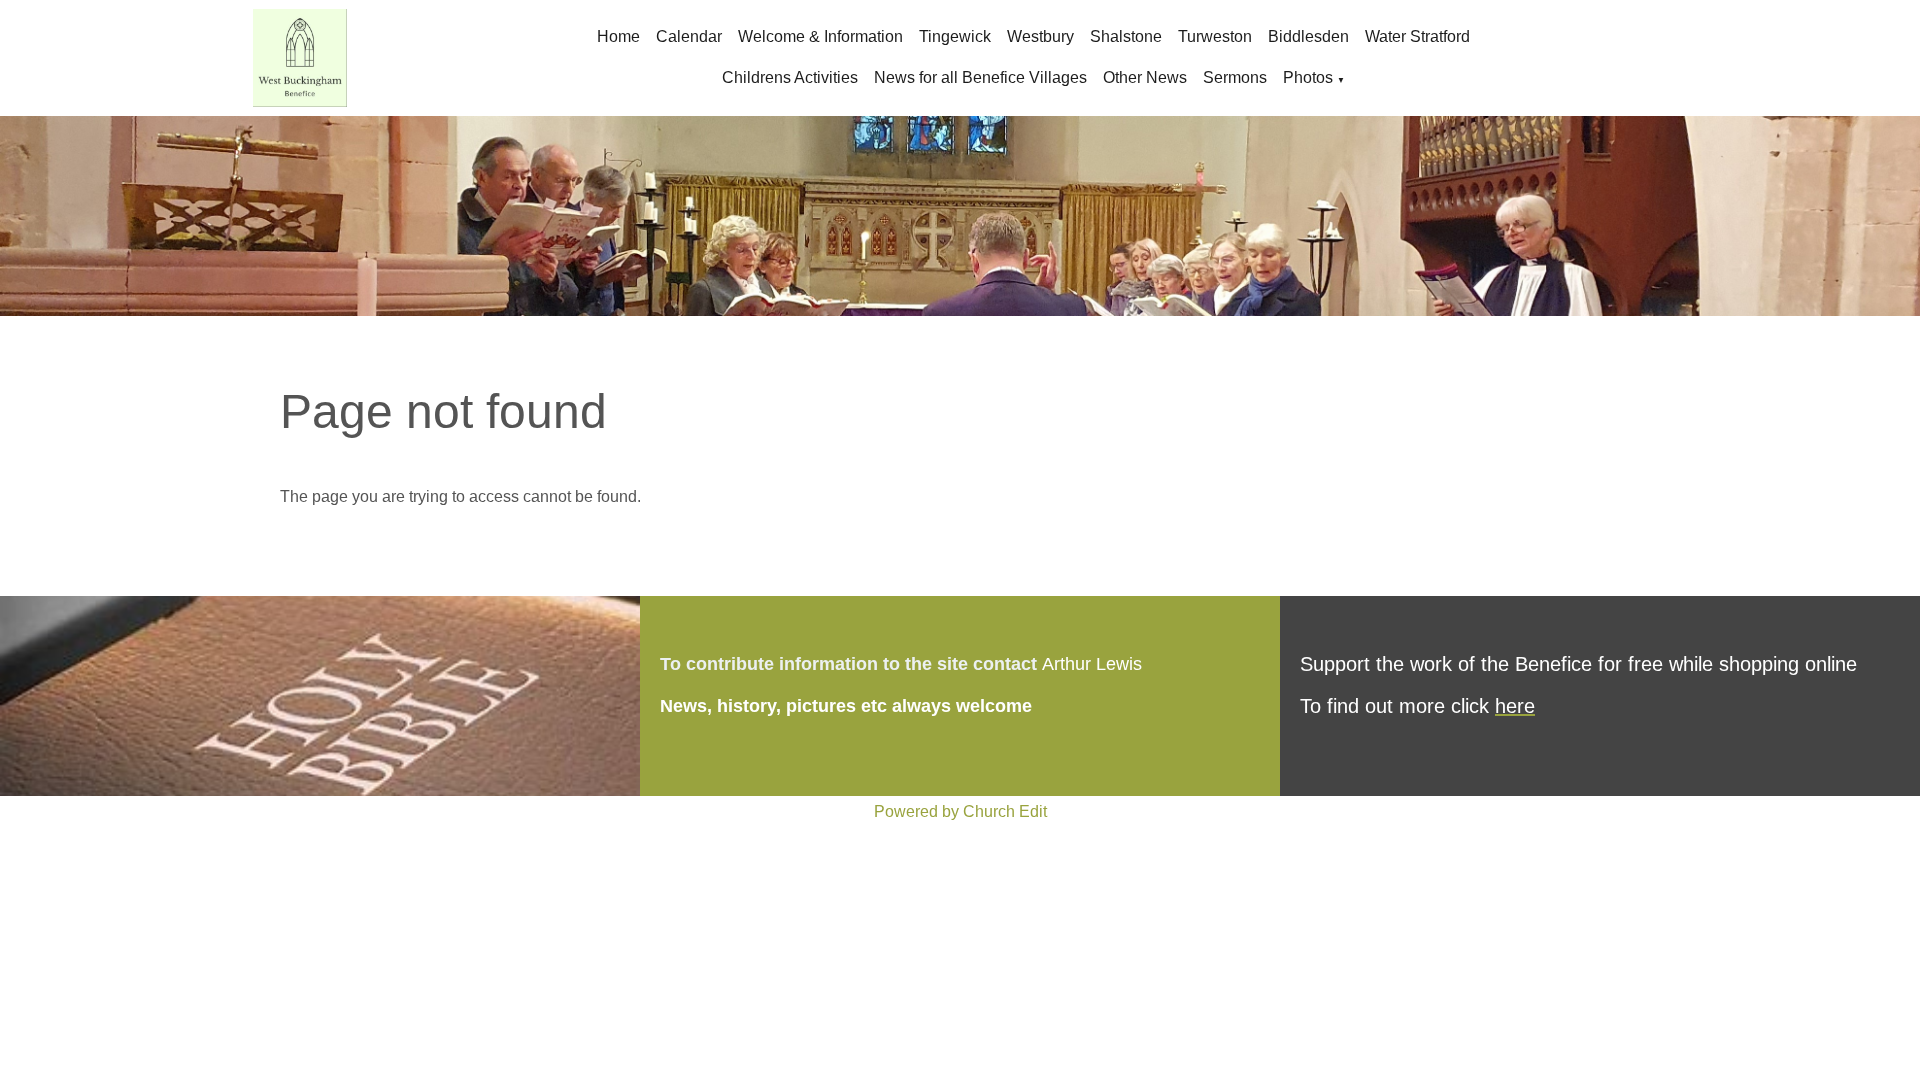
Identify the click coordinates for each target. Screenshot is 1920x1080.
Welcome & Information (820, 36)
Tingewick (955, 36)
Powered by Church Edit (960, 811)
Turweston (1215, 36)
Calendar (689, 36)
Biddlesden (1308, 36)
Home (618, 36)
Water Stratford (1417, 36)
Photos (1308, 77)
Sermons (1235, 77)
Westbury (1040, 36)
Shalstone (1126, 36)
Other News (1145, 77)
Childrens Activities (790, 77)
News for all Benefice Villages (980, 77)
